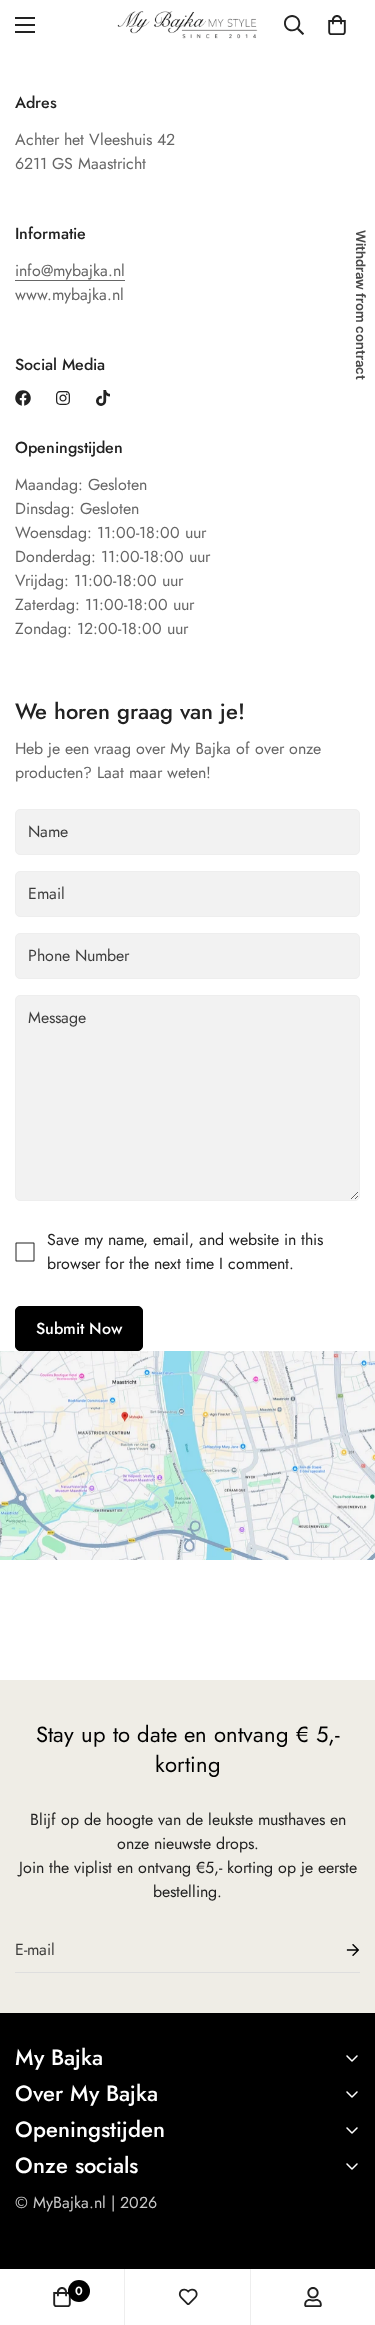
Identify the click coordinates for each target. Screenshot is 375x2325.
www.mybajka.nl (69, 294)
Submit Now (79, 1328)
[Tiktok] (103, 398)
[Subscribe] (337, 1950)
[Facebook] (23, 398)
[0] (337, 25)
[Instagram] (63, 398)
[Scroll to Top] (339, 2219)
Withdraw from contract (361, 305)
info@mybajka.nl (70, 270)
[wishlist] (188, 2297)
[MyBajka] (187, 25)
